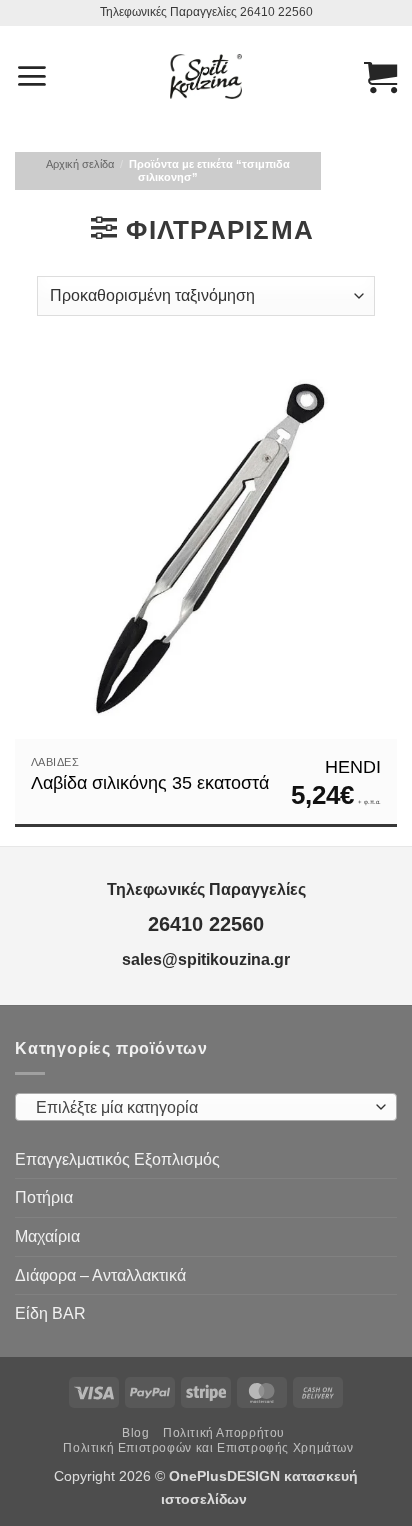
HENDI (353, 767)
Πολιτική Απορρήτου (224, 1433)
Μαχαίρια (47, 1236)
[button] (31, 76)
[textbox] (201, 1108)
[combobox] (206, 1107)
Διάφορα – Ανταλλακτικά (100, 1275)
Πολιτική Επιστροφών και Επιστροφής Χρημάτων (208, 1448)
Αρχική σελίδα (80, 164)
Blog (135, 1433)
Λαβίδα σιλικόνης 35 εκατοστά (150, 783)
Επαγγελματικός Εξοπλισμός (117, 1159)
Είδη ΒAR (50, 1313)
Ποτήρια (44, 1197)
